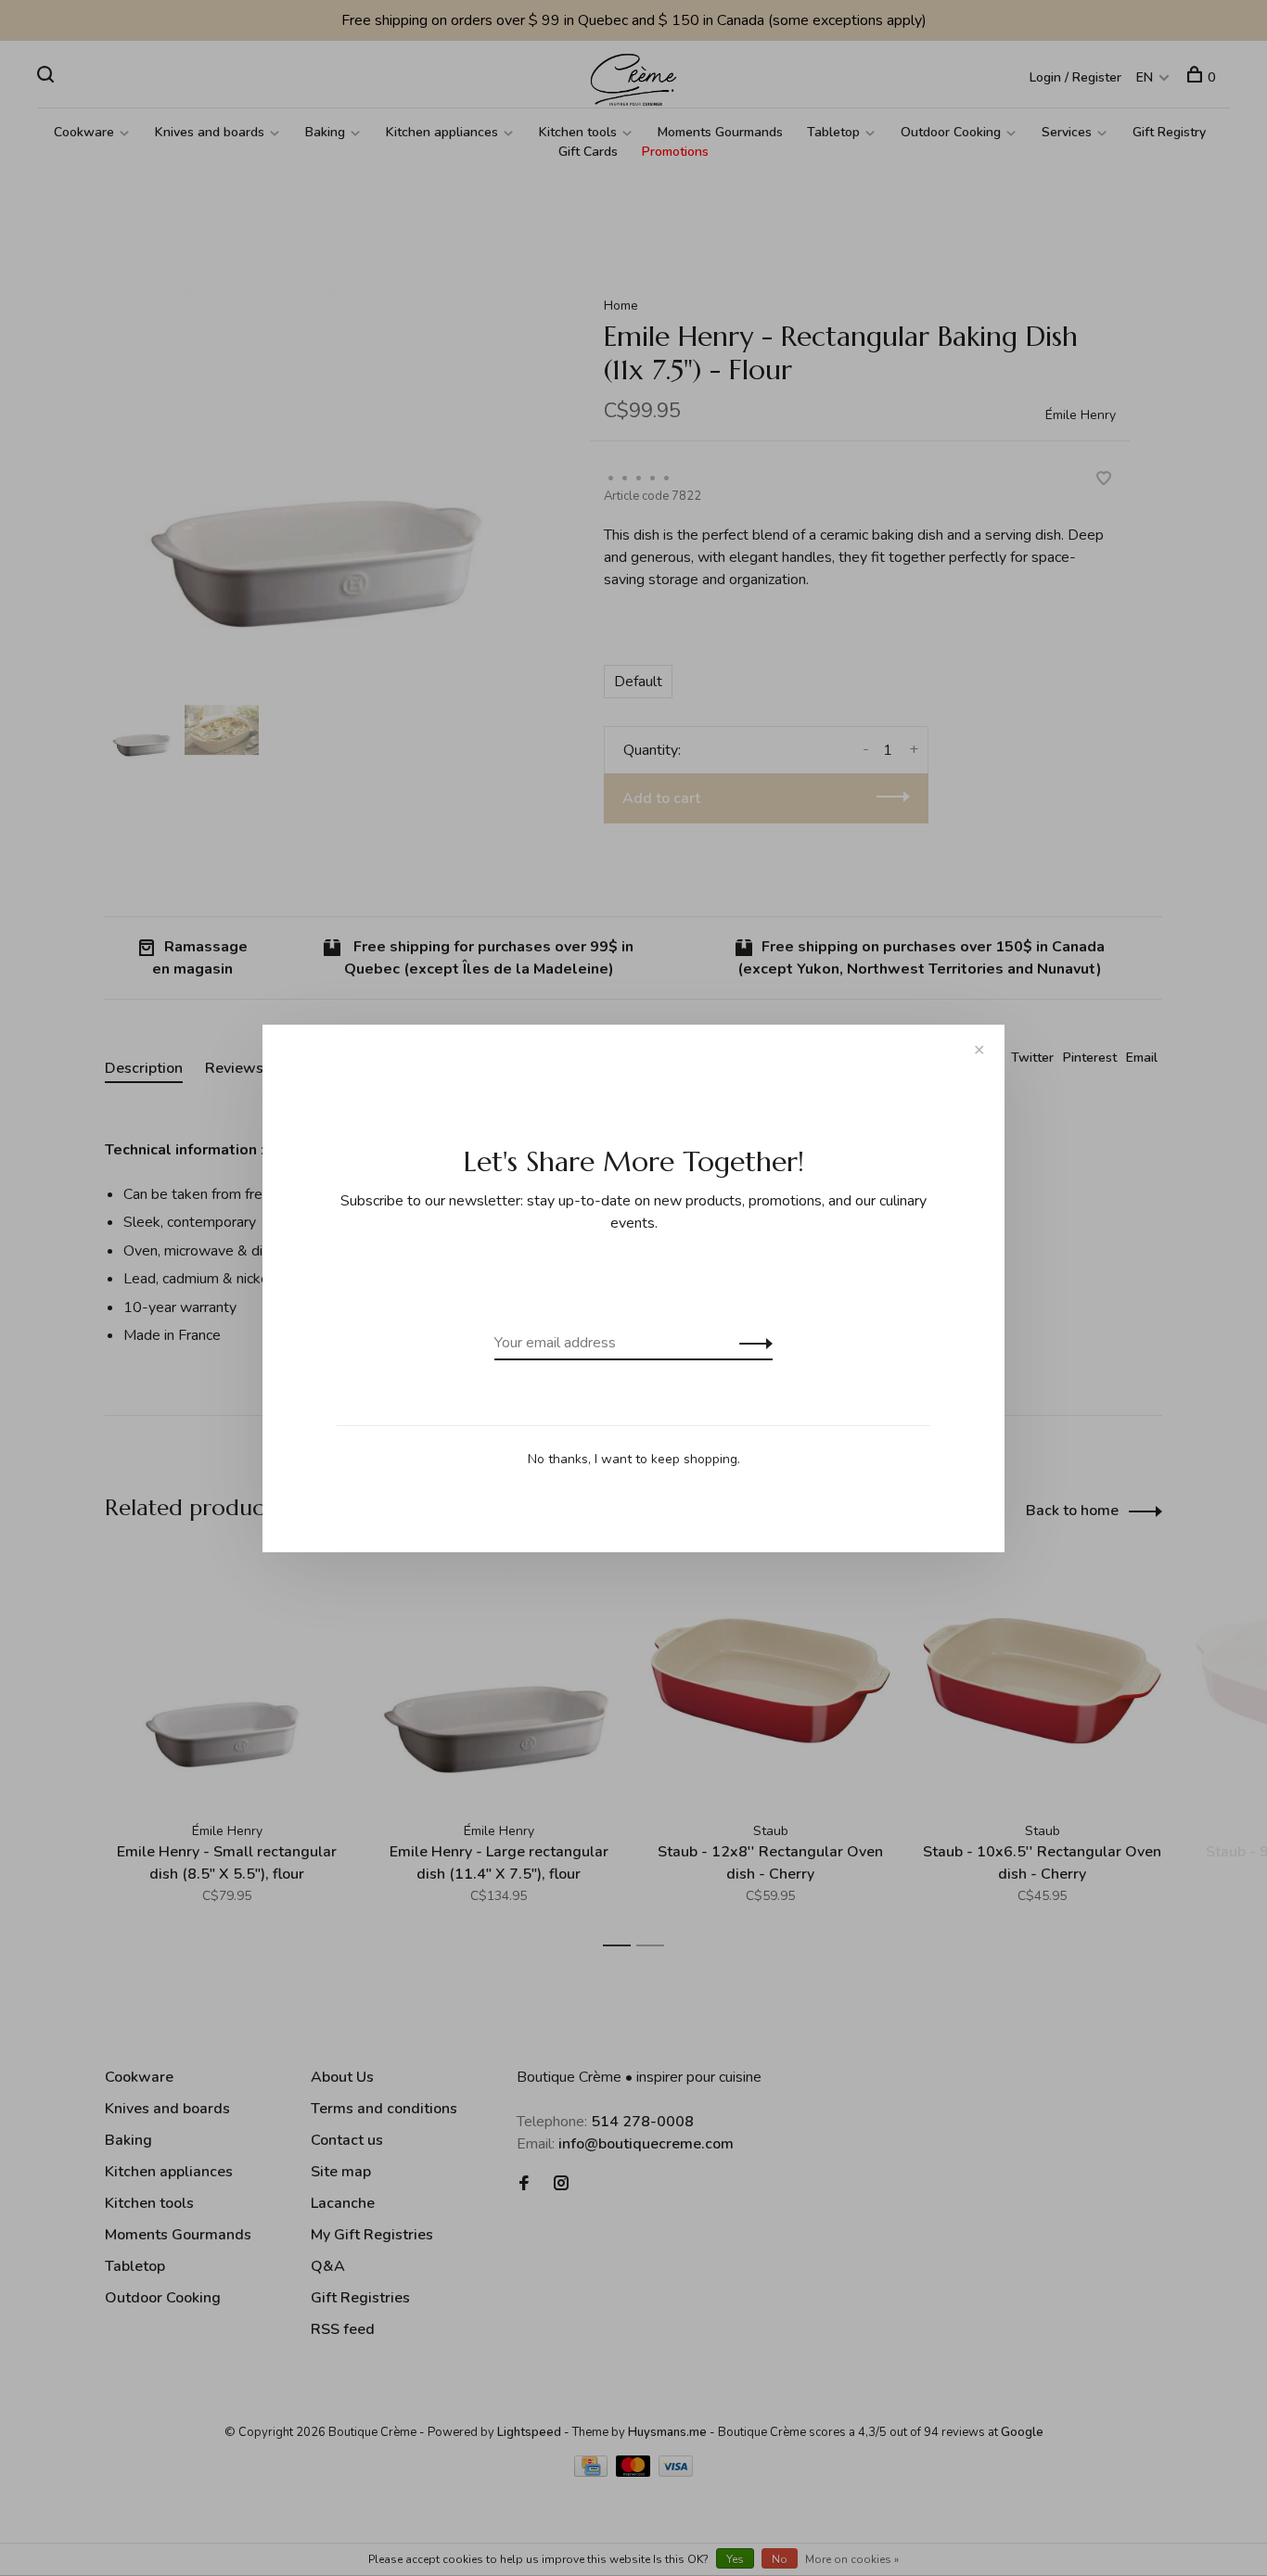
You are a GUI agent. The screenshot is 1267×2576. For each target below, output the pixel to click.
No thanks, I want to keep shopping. (634, 1459)
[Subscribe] (751, 1343)
